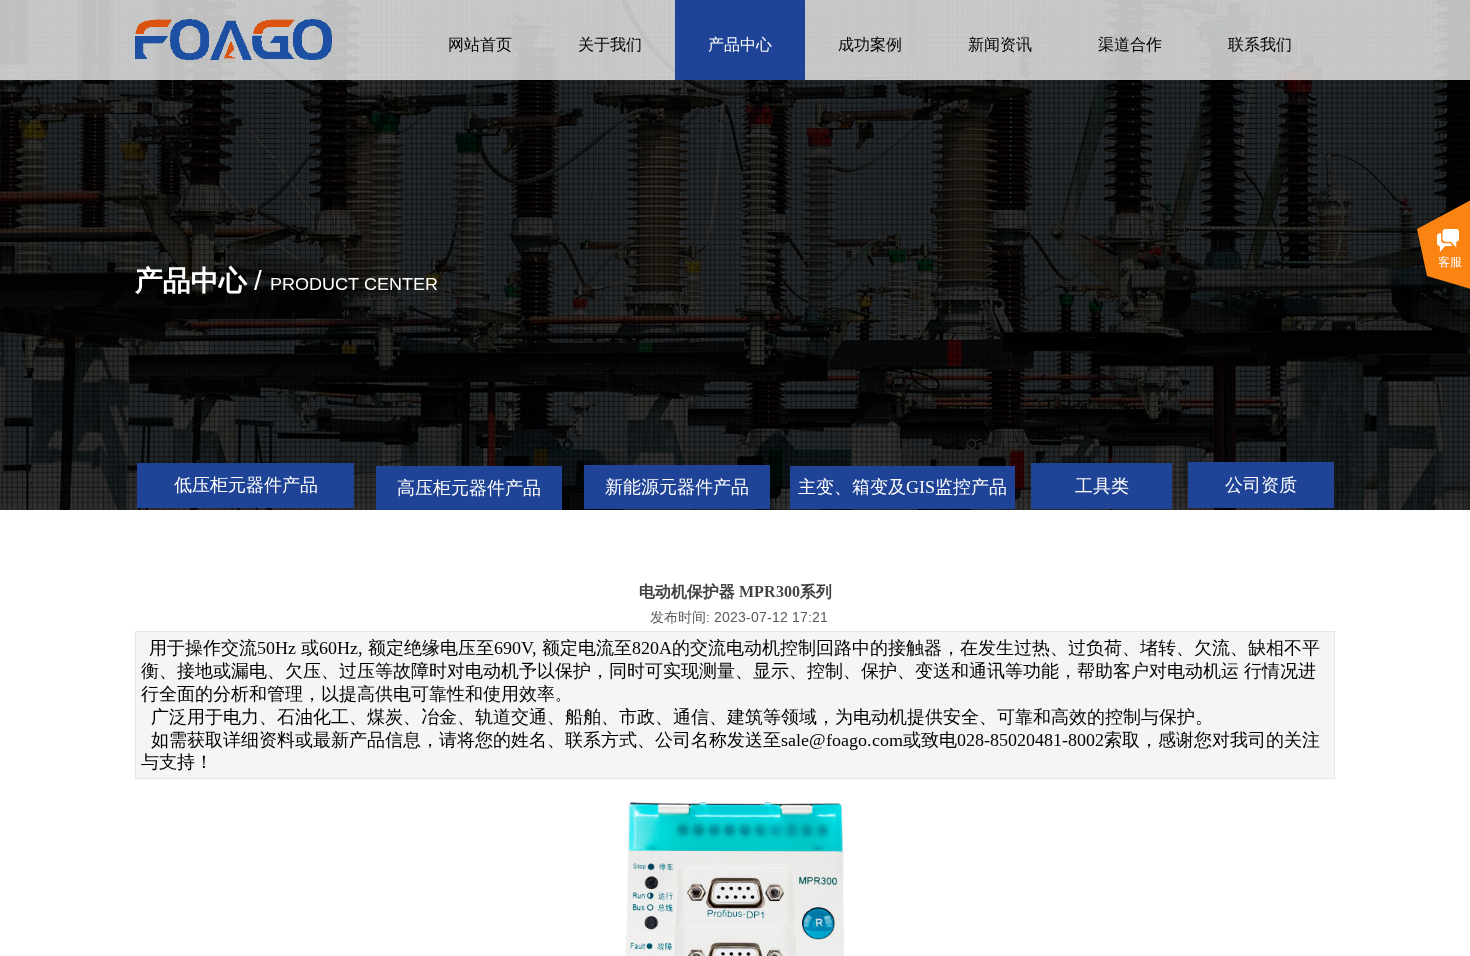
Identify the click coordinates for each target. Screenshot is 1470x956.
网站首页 (480, 44)
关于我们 (610, 44)
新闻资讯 (1000, 44)
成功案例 (870, 44)
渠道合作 (1130, 44)
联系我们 (1260, 44)
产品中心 (740, 44)
